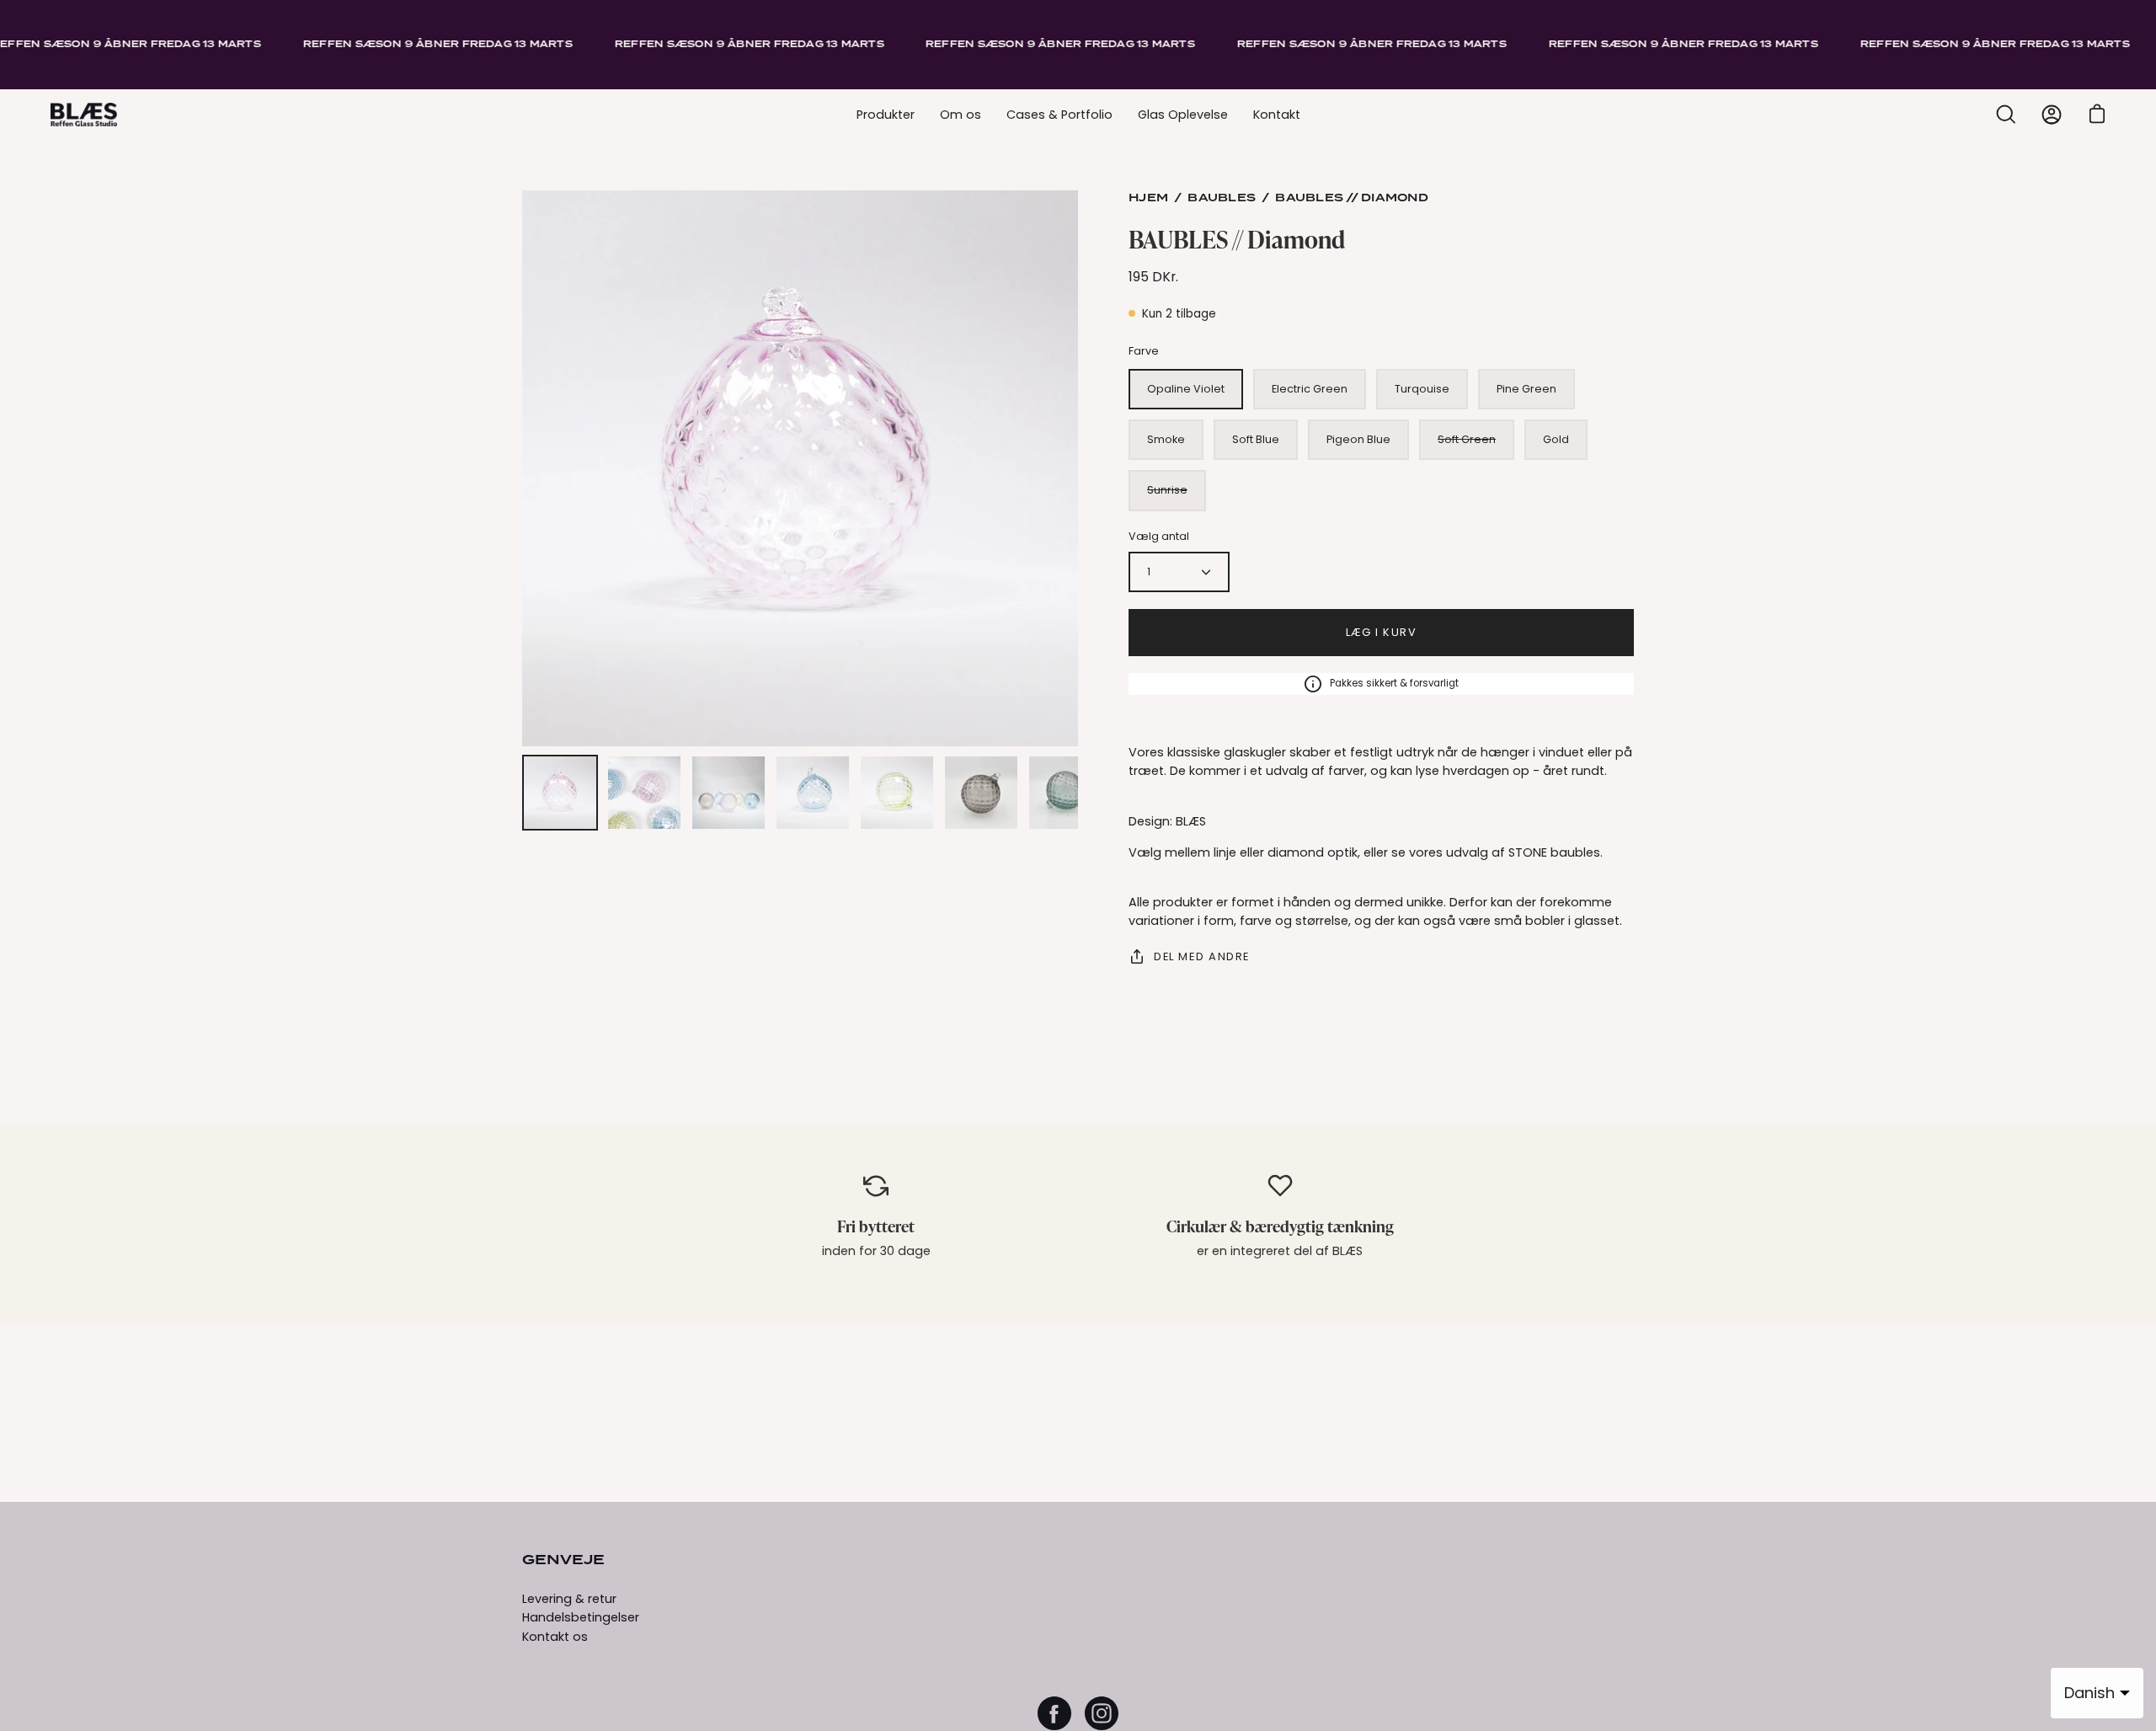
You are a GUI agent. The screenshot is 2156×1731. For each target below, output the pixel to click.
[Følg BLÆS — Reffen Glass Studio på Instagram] (1102, 1713)
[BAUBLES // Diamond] (560, 793)
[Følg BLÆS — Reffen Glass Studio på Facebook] (1054, 1713)
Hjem (1148, 198)
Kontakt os (555, 1637)
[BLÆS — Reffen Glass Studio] (84, 115)
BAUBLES (1222, 198)
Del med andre (1202, 956)
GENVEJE (563, 1561)
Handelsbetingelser (581, 1617)
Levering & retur (569, 1599)
